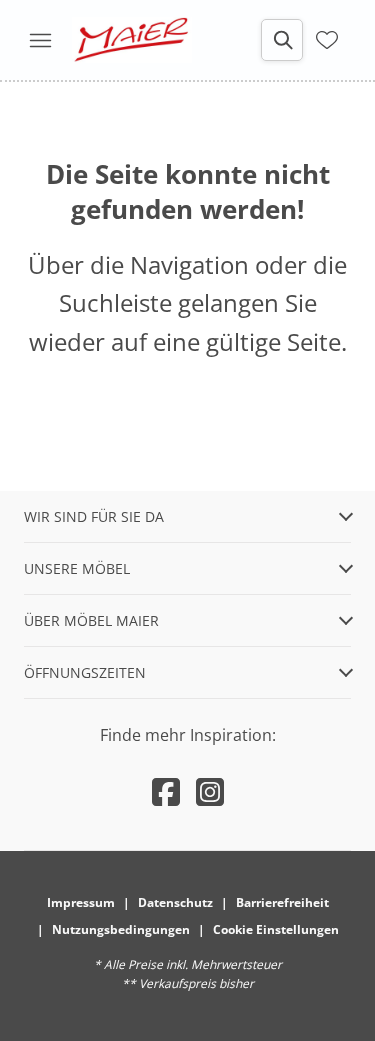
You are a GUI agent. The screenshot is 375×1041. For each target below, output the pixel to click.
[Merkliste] (327, 38)
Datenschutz (175, 902)
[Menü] (40, 40)
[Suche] (282, 40)
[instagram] (210, 791)
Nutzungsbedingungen (121, 929)
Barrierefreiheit (282, 902)
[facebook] (166, 791)
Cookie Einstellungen (276, 929)
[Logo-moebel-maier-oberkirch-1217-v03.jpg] (132, 40)
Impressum (81, 902)
